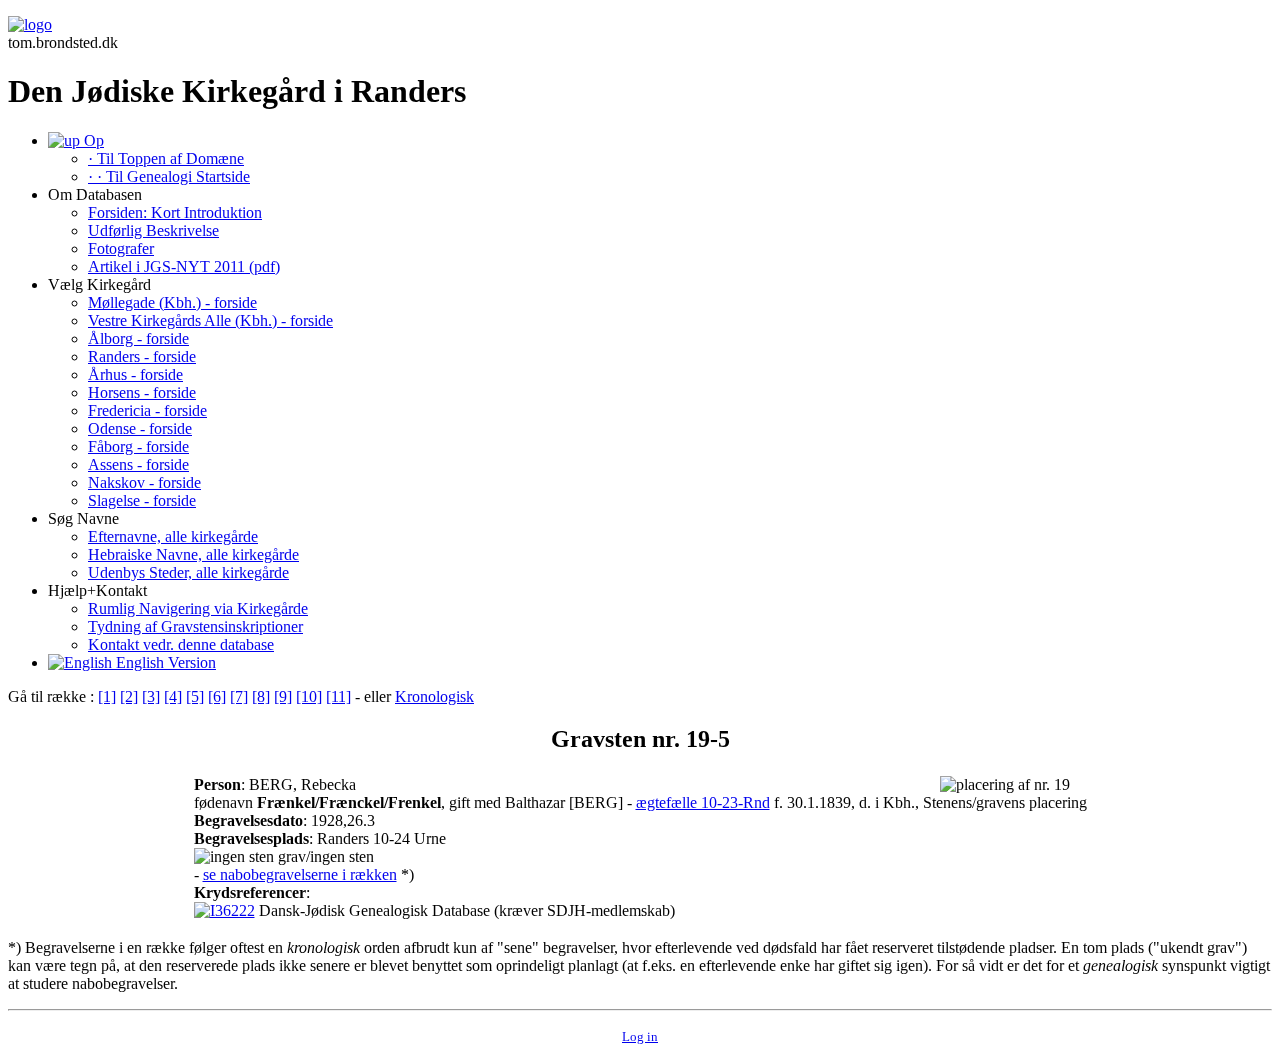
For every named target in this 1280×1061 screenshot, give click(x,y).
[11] (338, 696)
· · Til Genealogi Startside (169, 176)
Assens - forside (138, 464)
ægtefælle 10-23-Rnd (703, 802)
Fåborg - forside (138, 446)
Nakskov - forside (144, 482)
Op (92, 140)
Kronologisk (434, 696)
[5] (195, 696)
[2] (129, 696)
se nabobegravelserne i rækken (300, 874)
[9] (283, 696)
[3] (151, 696)
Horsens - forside (142, 392)
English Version (164, 662)
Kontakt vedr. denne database (181, 644)
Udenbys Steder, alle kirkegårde (188, 572)
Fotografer (121, 248)
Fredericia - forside (147, 410)
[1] (107, 696)
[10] (309, 696)
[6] (217, 696)
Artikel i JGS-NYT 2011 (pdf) (184, 266)
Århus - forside (135, 374)
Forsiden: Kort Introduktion (175, 212)
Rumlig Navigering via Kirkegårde (198, 608)
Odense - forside (140, 428)
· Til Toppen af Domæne (166, 158)
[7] (239, 696)
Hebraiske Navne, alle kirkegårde (193, 554)
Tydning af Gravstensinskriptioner (195, 626)
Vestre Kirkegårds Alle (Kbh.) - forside (210, 320)
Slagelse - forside (142, 500)
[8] (261, 696)
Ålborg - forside (138, 338)
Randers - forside (142, 356)
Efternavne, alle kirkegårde (173, 536)
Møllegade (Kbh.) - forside (172, 302)
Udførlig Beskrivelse (153, 230)
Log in (640, 1036)
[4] (173, 696)
